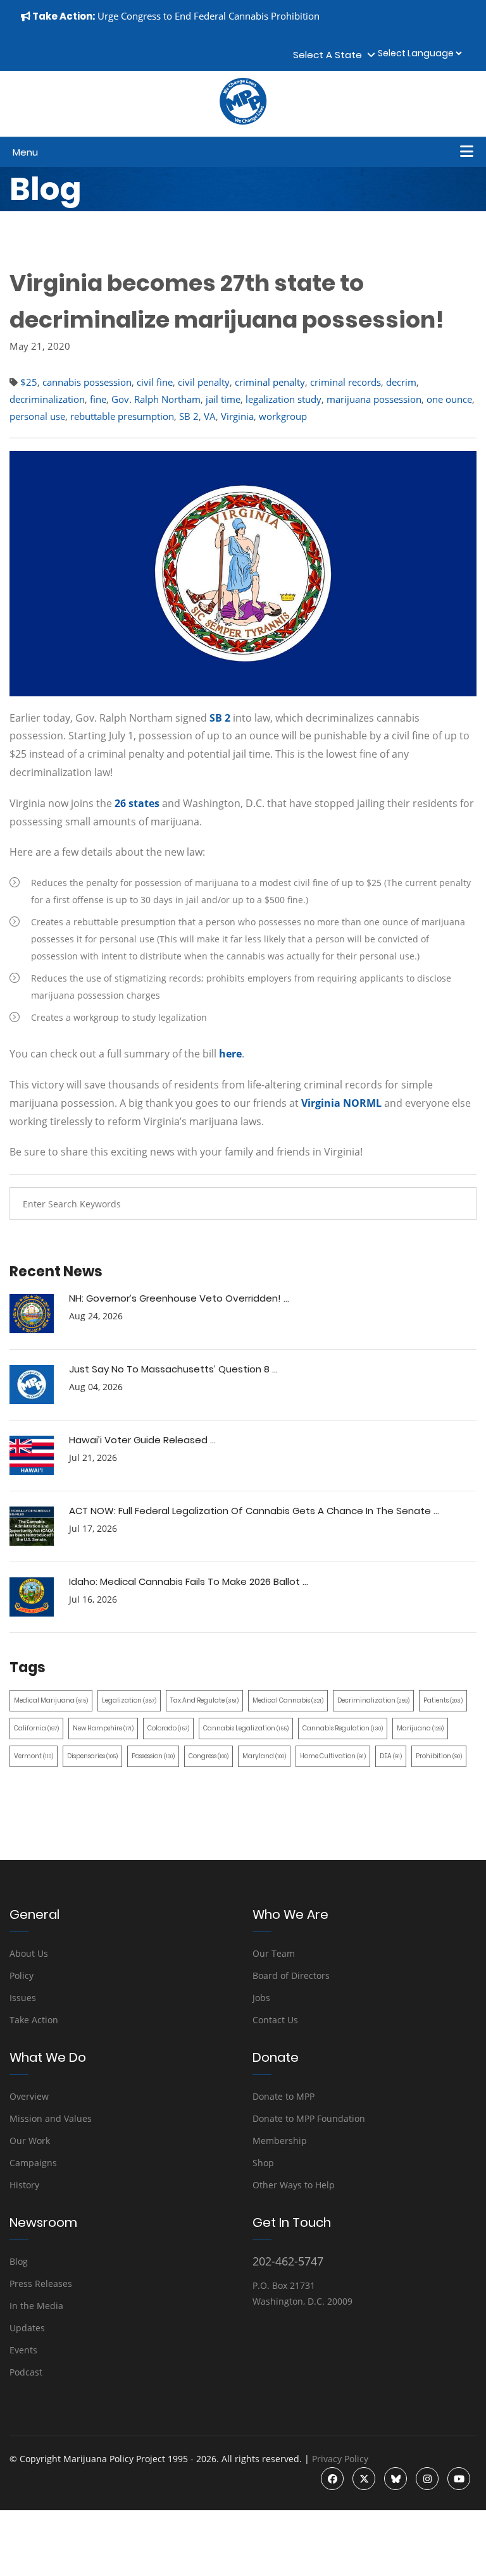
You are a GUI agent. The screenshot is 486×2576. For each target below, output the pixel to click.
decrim (401, 382)
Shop (263, 2163)
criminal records (346, 382)
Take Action (34, 2020)
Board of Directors (291, 1975)
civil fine (155, 382)
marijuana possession (374, 399)
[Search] (458, 1204)
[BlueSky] (396, 2479)
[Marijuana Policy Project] (243, 121)
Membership (280, 2141)
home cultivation (333, 1756)
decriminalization (47, 399)
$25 (29, 382)
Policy (22, 1975)
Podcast (26, 2372)
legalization (129, 1700)
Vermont (34, 1756)
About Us (29, 1953)
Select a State (330, 55)
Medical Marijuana (51, 1700)
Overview (29, 2096)
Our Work (30, 2141)
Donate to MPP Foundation (309, 2118)
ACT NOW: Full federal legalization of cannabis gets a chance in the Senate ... (254, 1511)
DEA (391, 1756)
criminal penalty (270, 382)
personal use (37, 416)
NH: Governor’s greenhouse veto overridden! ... (179, 1298)
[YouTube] (459, 2479)
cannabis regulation (343, 1728)
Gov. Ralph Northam (156, 399)
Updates (27, 2328)
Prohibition (439, 1756)
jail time (223, 399)
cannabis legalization (246, 1728)
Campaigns (33, 2163)
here (230, 1054)
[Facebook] (332, 2479)
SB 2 (189, 416)
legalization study (283, 399)
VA (210, 416)
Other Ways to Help (294, 2185)
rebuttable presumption (122, 416)
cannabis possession (87, 382)
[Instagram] (427, 2479)
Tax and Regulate (204, 1700)
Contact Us (275, 2020)
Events (23, 2350)
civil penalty (204, 382)
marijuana (420, 1728)
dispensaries (92, 1756)
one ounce (449, 399)
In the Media (36, 2306)
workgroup (283, 416)
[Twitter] (364, 2479)
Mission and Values (51, 2118)
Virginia (237, 416)
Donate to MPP (283, 2096)
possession (153, 1756)
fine (98, 399)
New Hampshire (103, 1728)
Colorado (168, 1728)
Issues (23, 1998)
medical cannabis (288, 1700)
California (36, 1728)
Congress (209, 1756)
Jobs (261, 1998)
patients (443, 1700)
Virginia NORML (341, 1103)
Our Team (274, 1953)
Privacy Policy (340, 2459)
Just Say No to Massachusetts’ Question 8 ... (173, 1369)
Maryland (264, 1756)
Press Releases (41, 2283)
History (24, 2185)
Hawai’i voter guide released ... (142, 1440)
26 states (137, 803)
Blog (19, 2261)
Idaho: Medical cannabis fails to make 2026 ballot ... (189, 1581)
